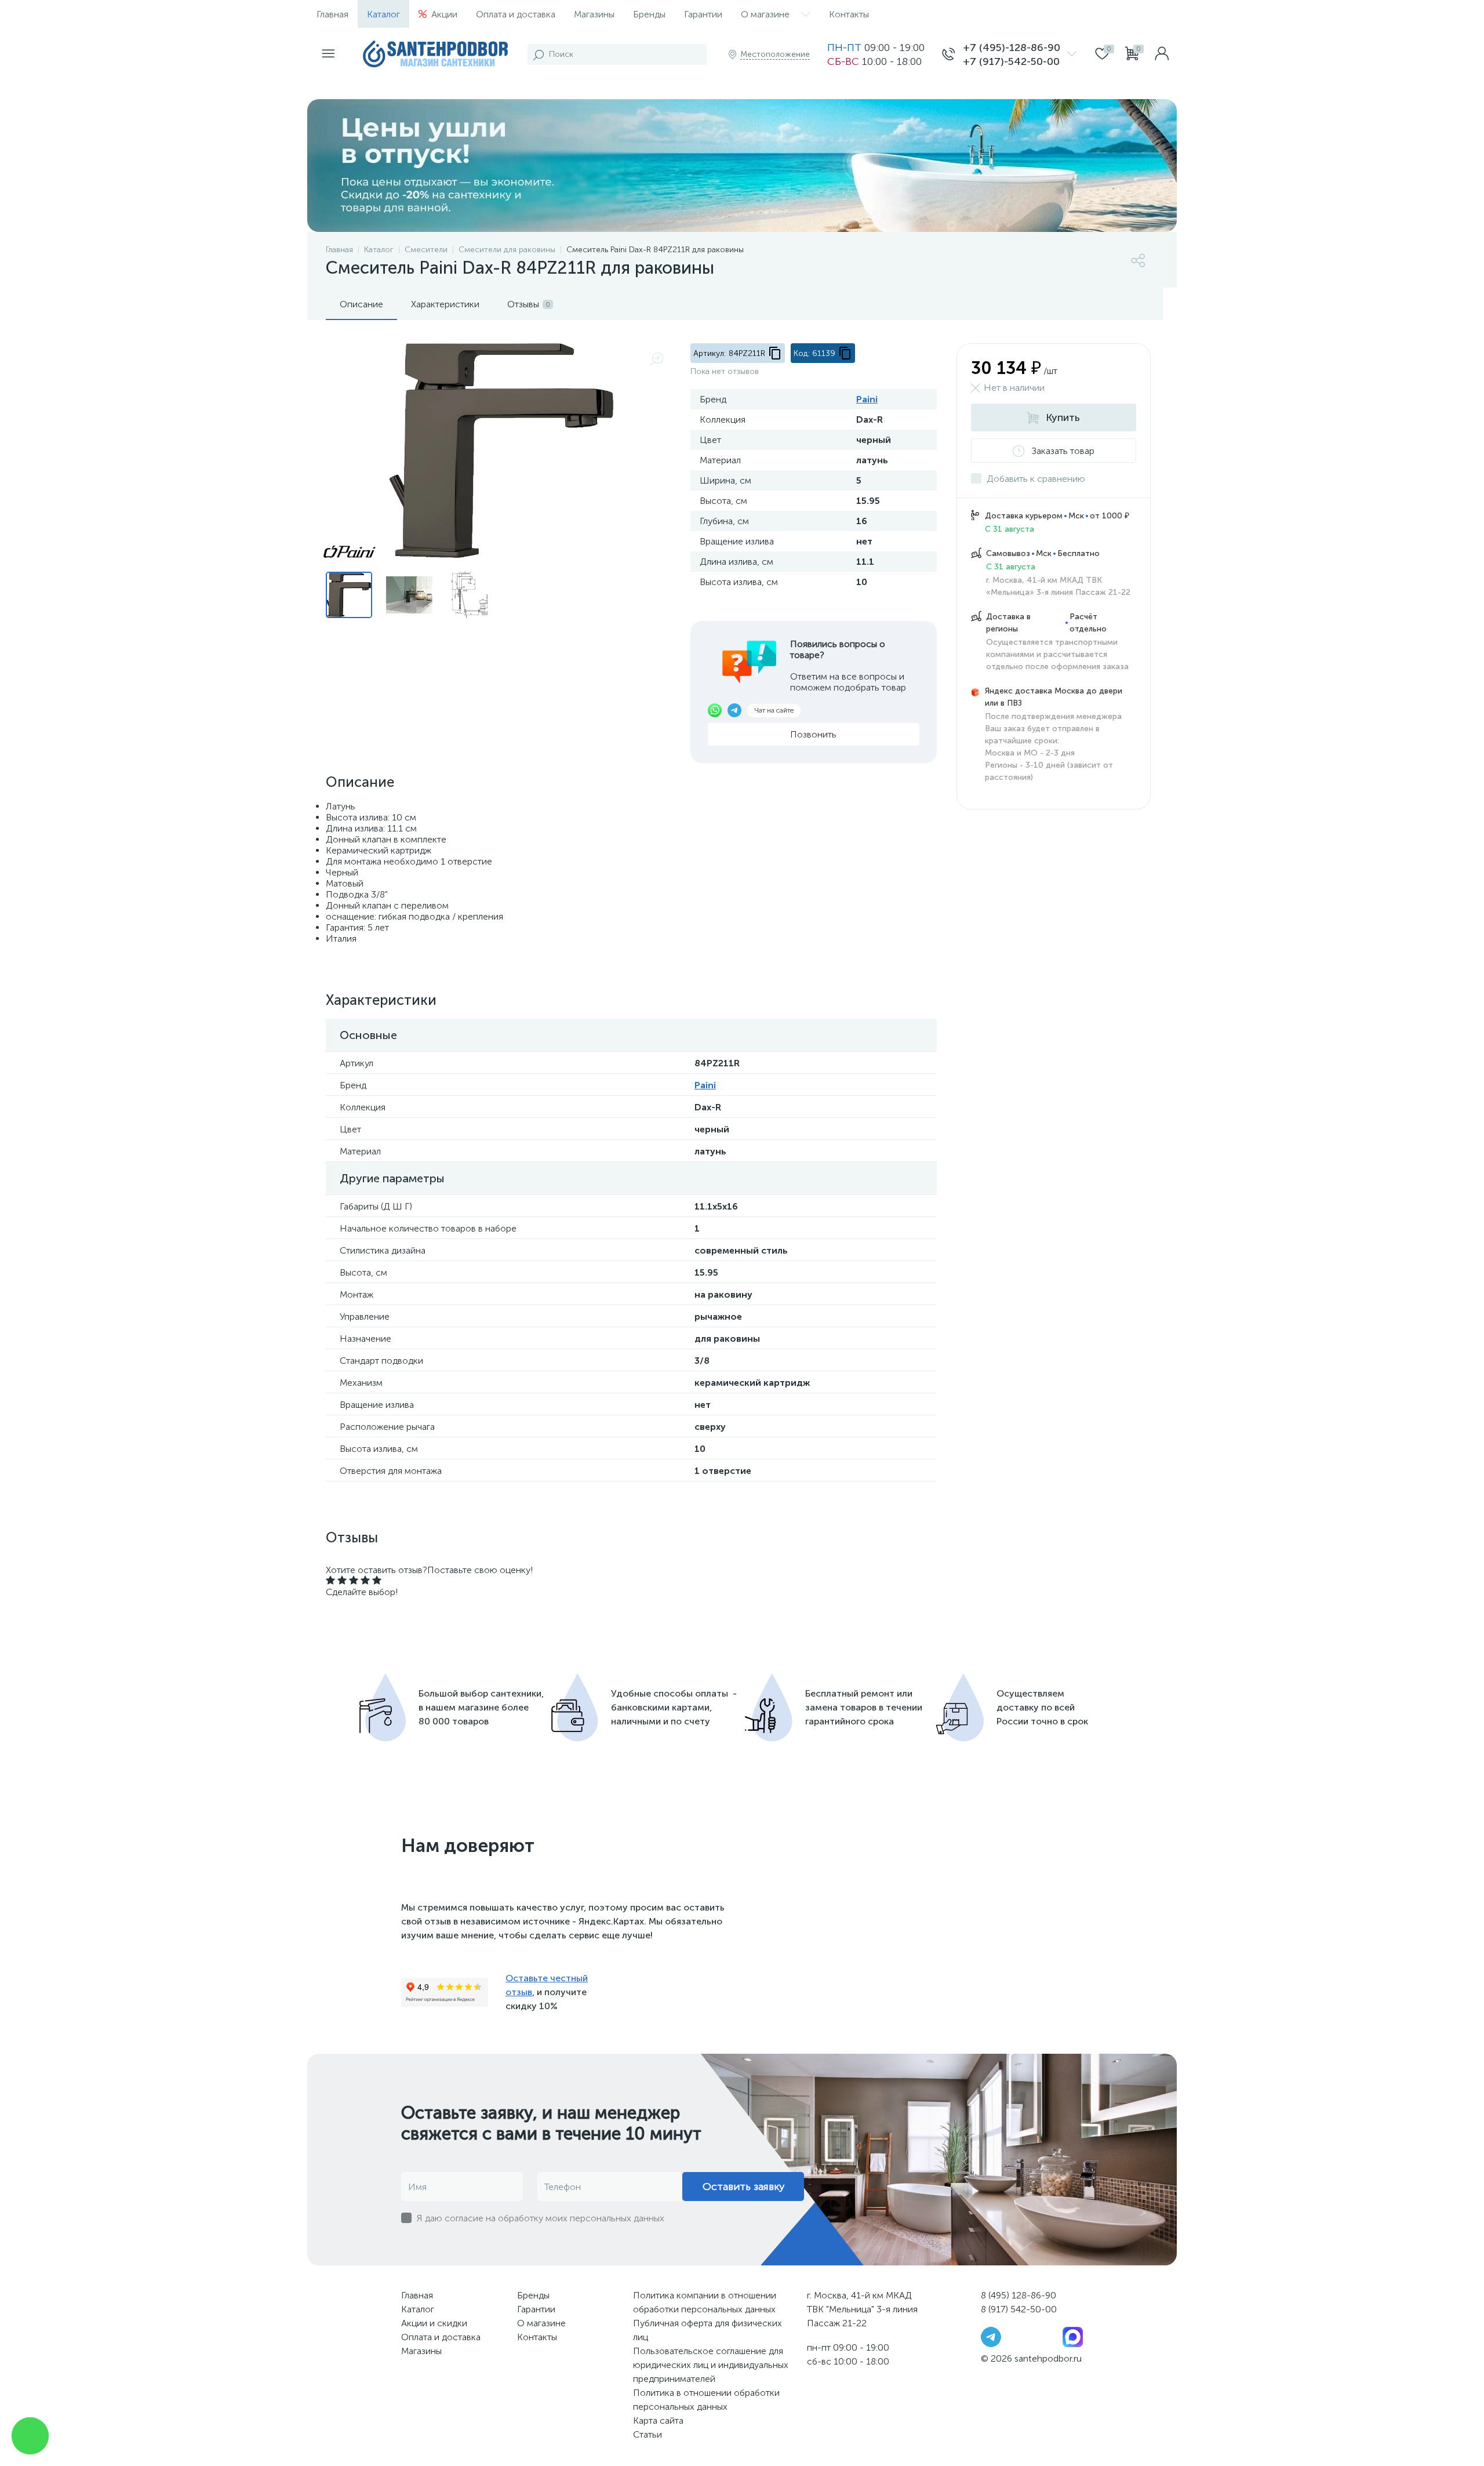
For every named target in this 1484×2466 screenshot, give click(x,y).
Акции (444, 14)
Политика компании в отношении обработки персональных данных (705, 2302)
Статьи (648, 2434)
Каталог (383, 14)
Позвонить (813, 734)
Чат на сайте (774, 710)
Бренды (649, 14)
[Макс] (1073, 2336)
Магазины (594, 14)
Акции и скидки (434, 2323)
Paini (867, 399)
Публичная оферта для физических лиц (708, 2330)
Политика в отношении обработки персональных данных (706, 2400)
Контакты (849, 14)
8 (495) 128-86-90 (1019, 2295)
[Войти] (1162, 55)
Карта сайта (658, 2420)
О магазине (765, 14)
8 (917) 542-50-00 (1019, 2309)
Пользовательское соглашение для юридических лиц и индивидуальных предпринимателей (711, 2365)
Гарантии (703, 14)
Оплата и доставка (516, 14)
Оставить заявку (743, 2187)
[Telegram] (991, 2336)
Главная (332, 14)
